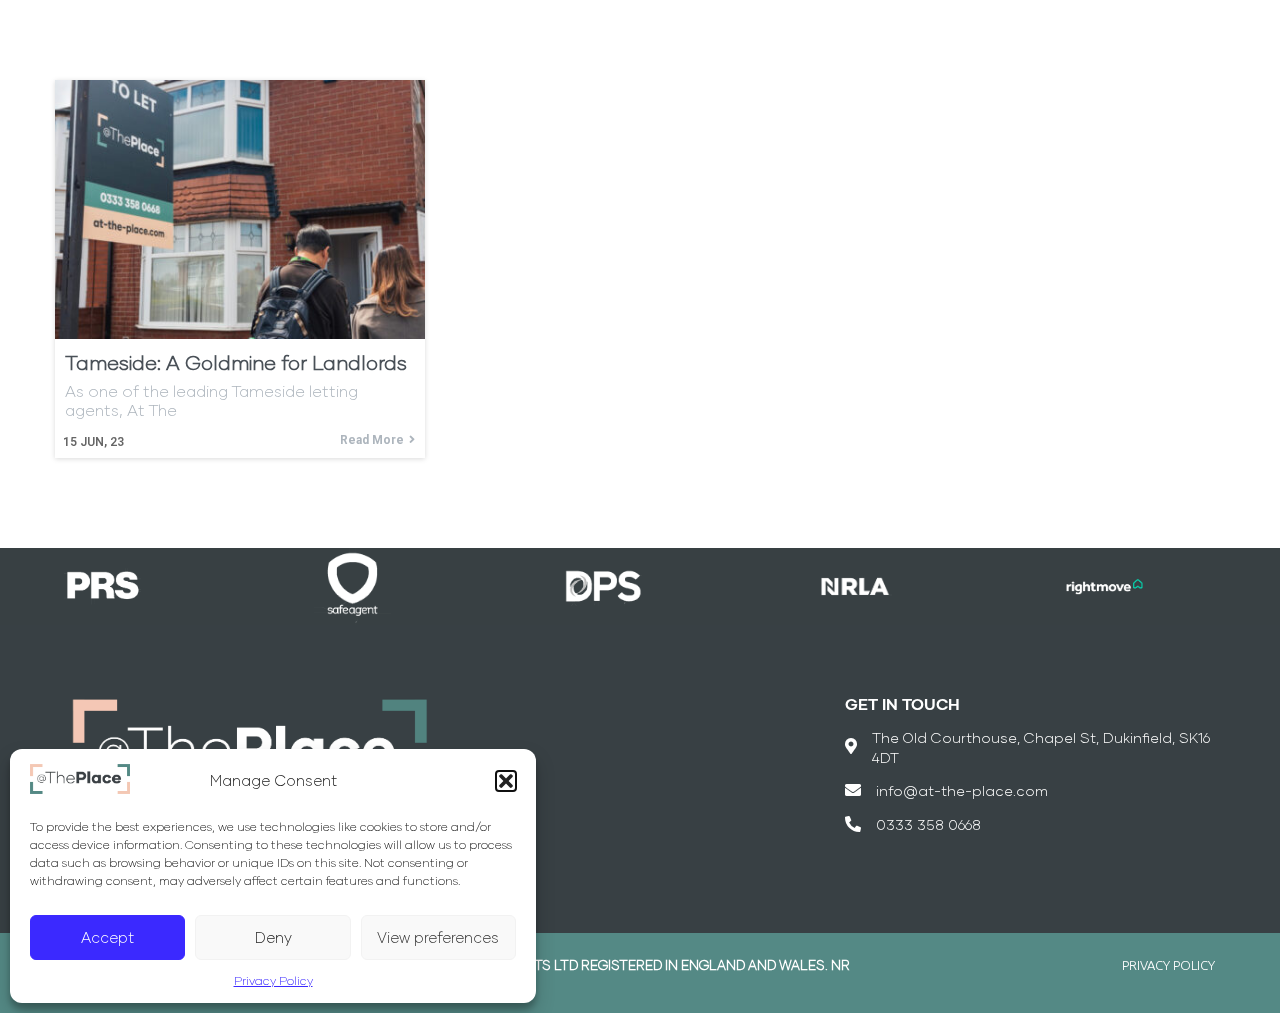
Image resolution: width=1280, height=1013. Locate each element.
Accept (107, 937)
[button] (506, 781)
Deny (273, 937)
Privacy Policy (273, 980)
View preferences (438, 937)
